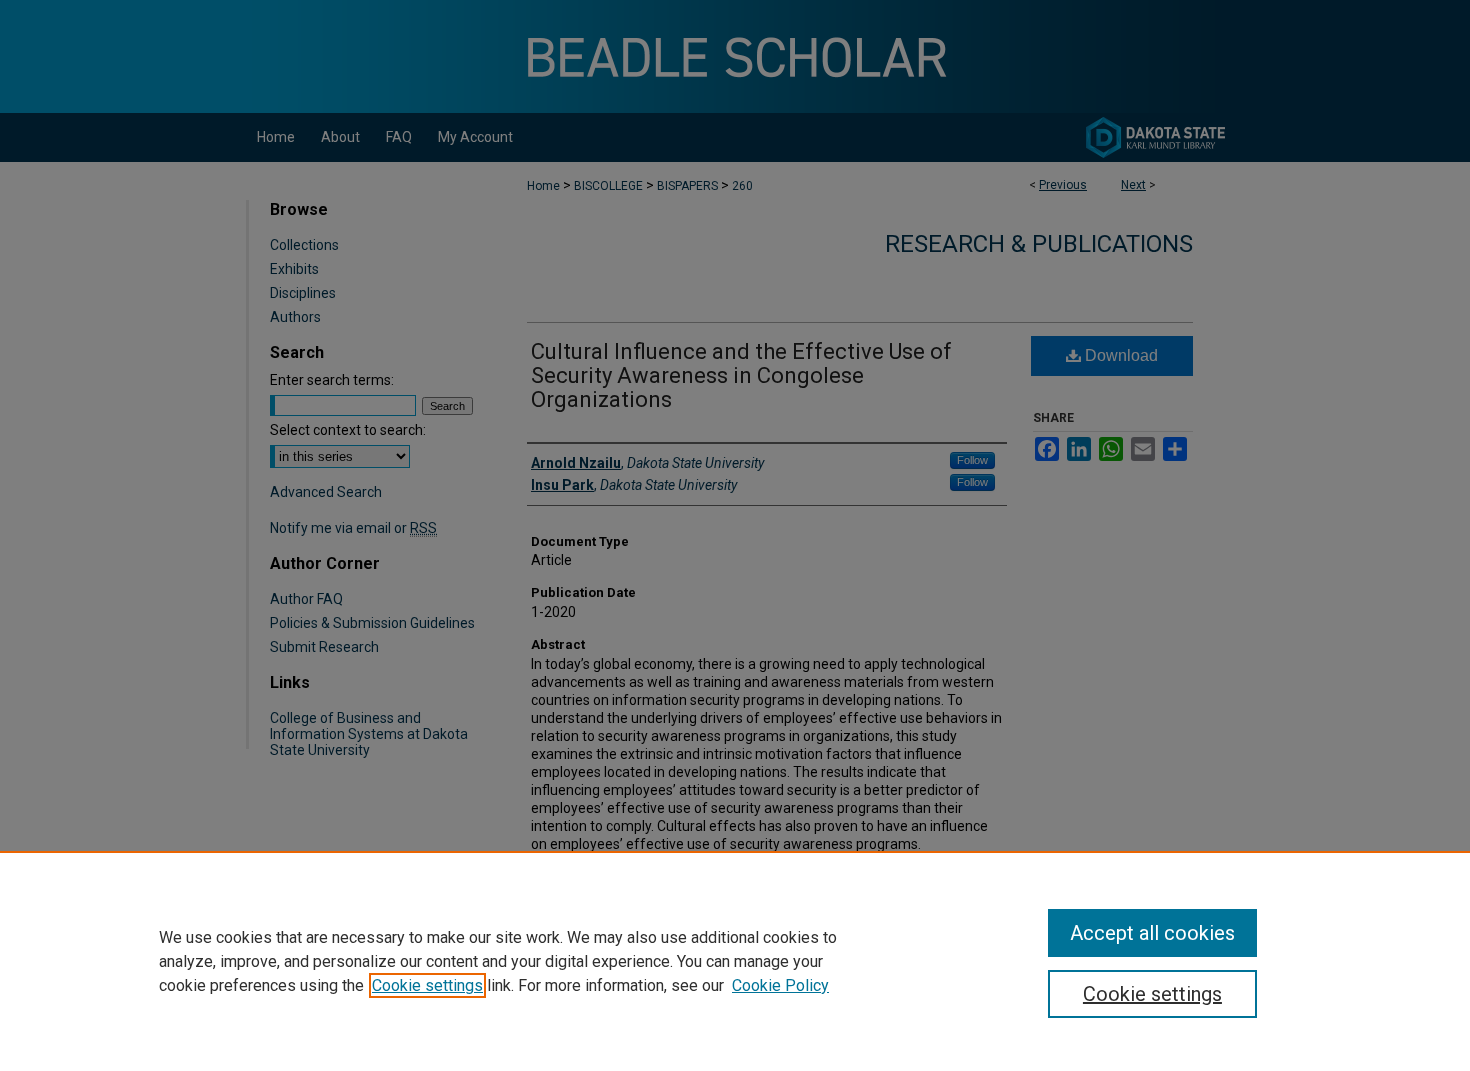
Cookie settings (427, 985)
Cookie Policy (780, 985)
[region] (735, 961)
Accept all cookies (1152, 933)
